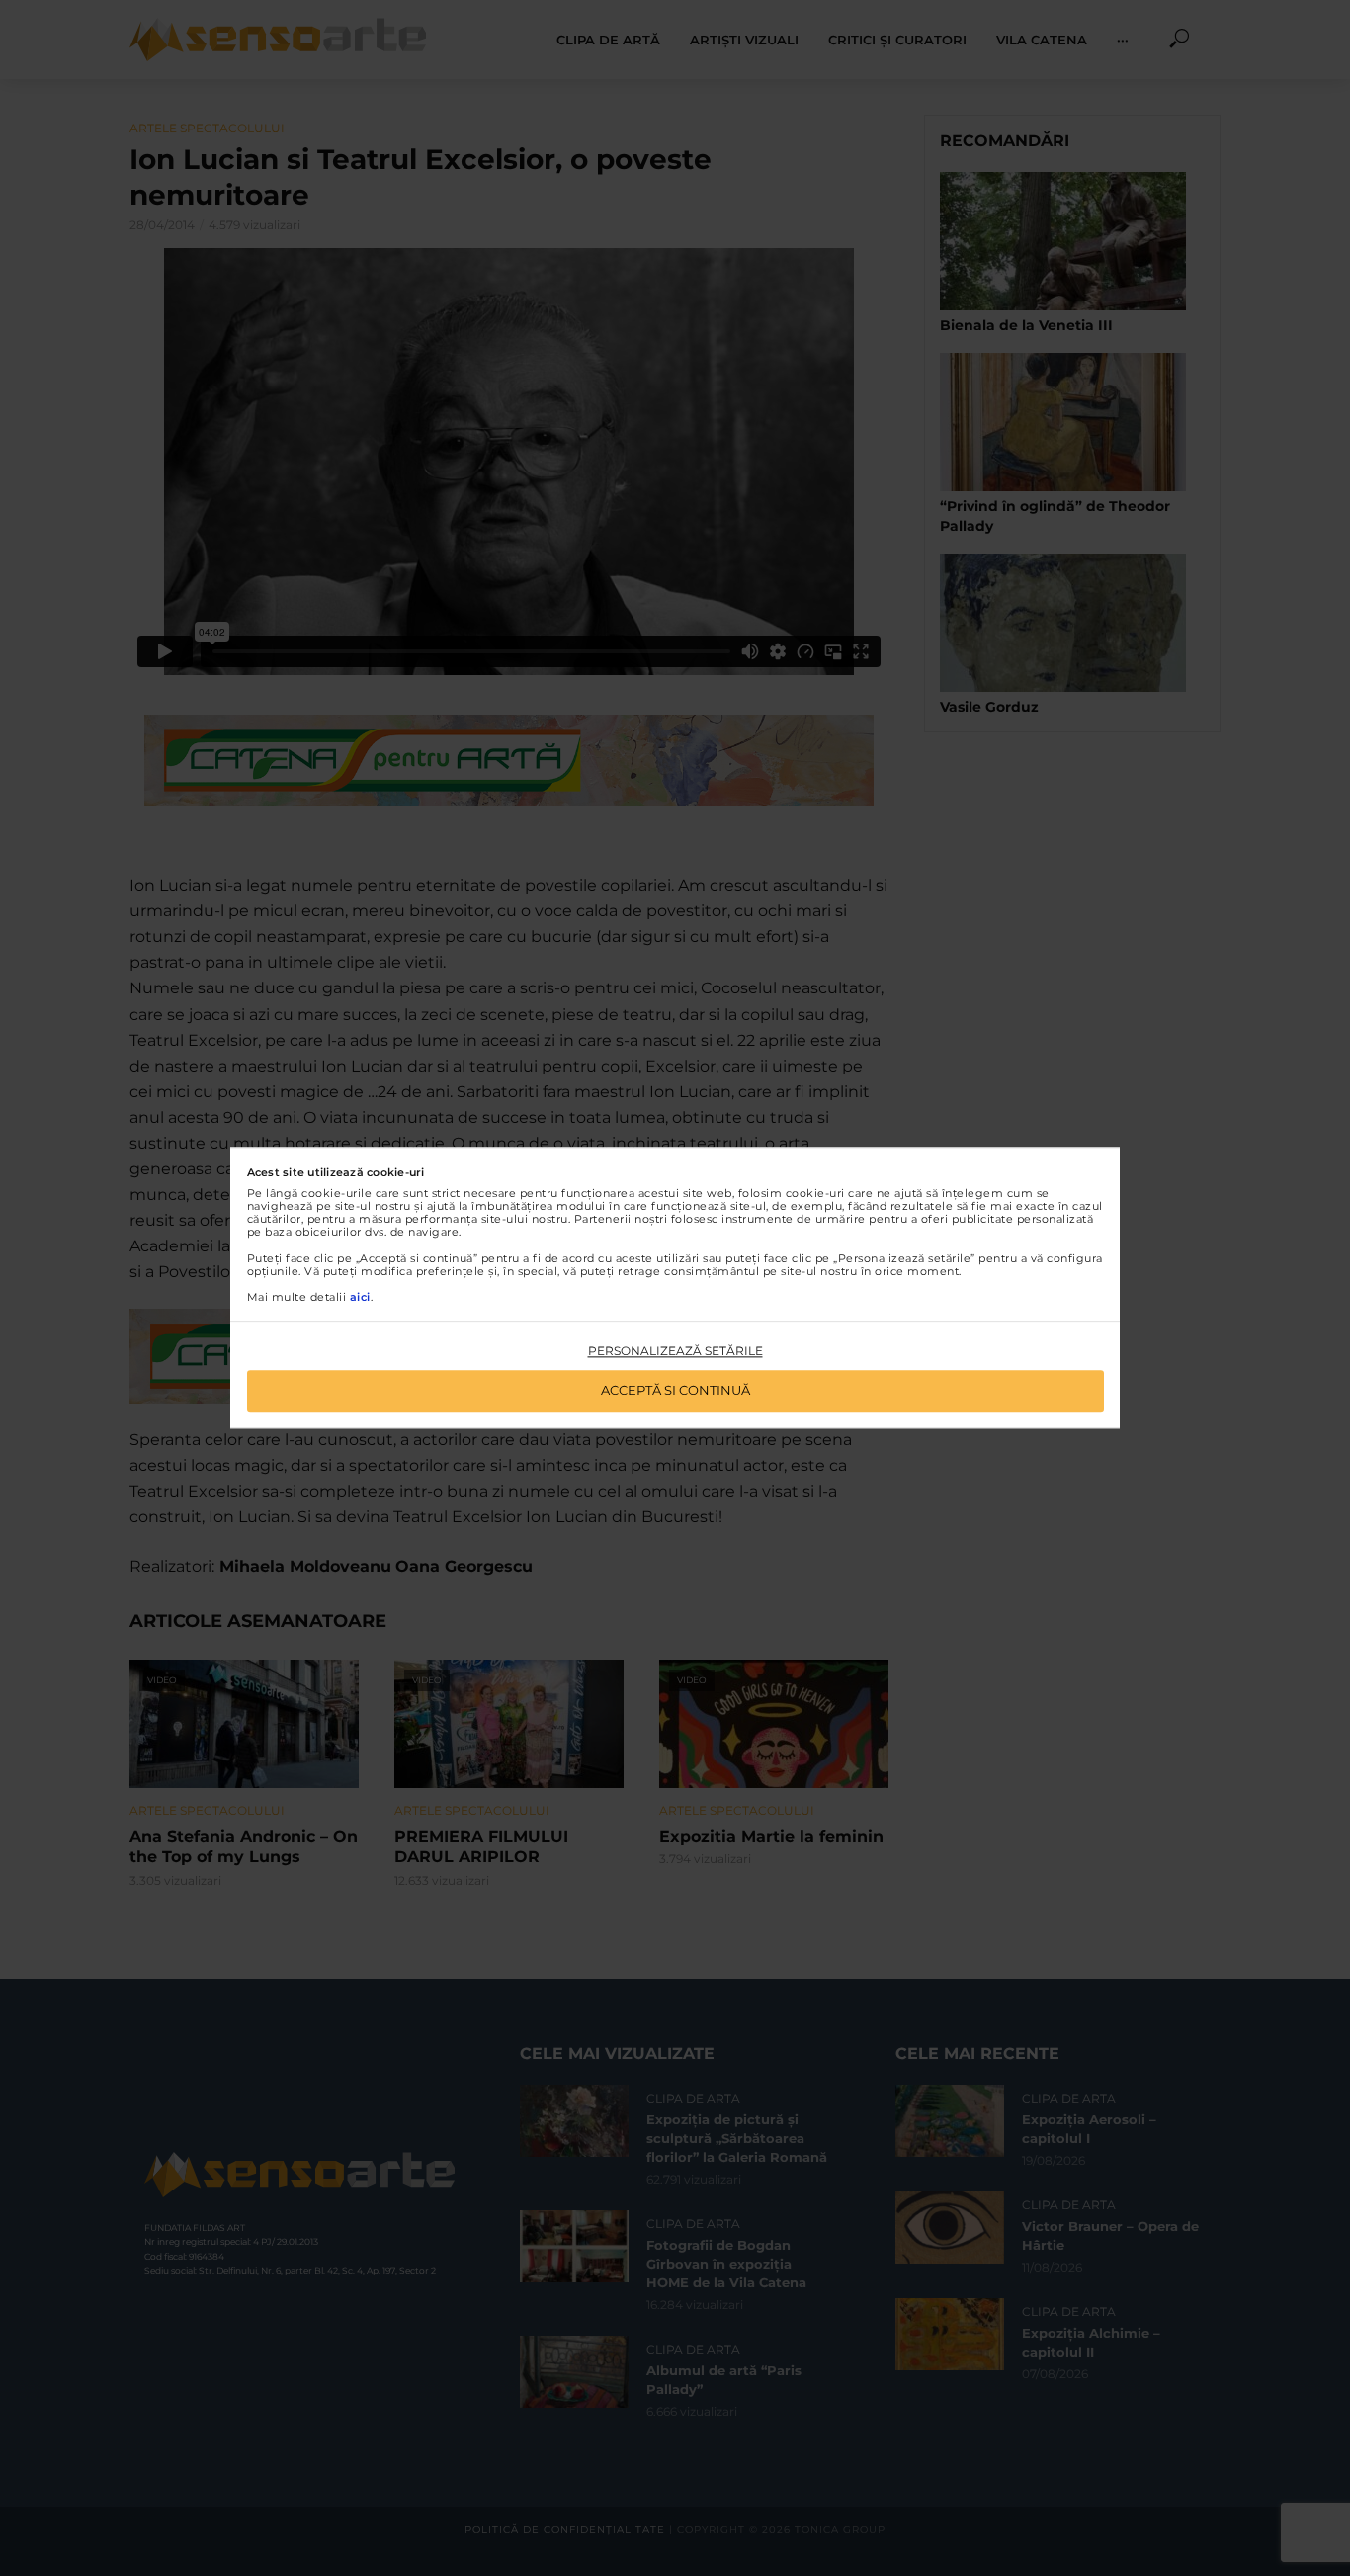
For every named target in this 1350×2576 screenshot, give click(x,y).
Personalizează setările (675, 1351)
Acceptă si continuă (675, 1391)
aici (360, 1297)
